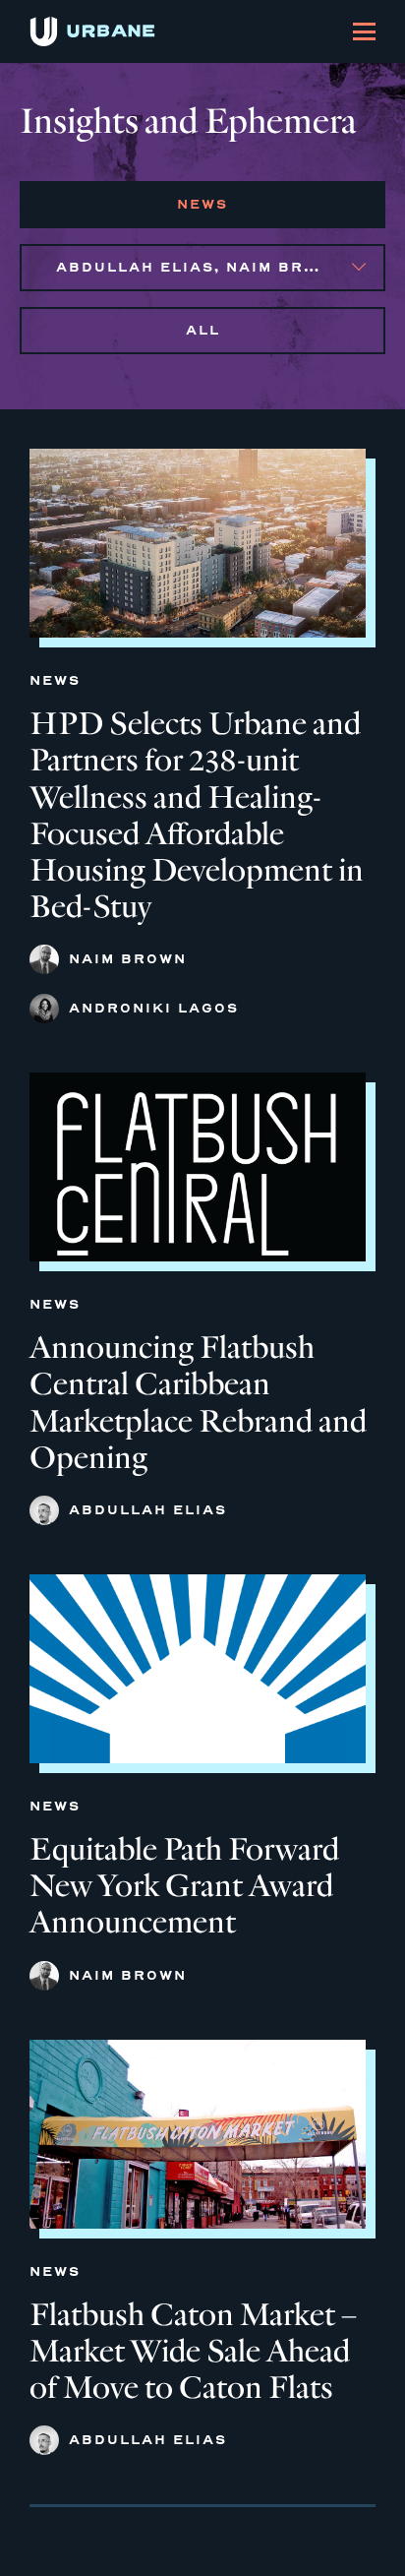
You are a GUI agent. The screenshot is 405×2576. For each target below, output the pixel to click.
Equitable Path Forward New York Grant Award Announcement (184, 1886)
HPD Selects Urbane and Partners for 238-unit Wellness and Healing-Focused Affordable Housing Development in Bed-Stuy (197, 815)
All (203, 330)
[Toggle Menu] (364, 31)
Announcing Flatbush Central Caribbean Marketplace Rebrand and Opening (198, 1402)
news (202, 204)
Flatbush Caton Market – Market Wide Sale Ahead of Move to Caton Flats (193, 2351)
